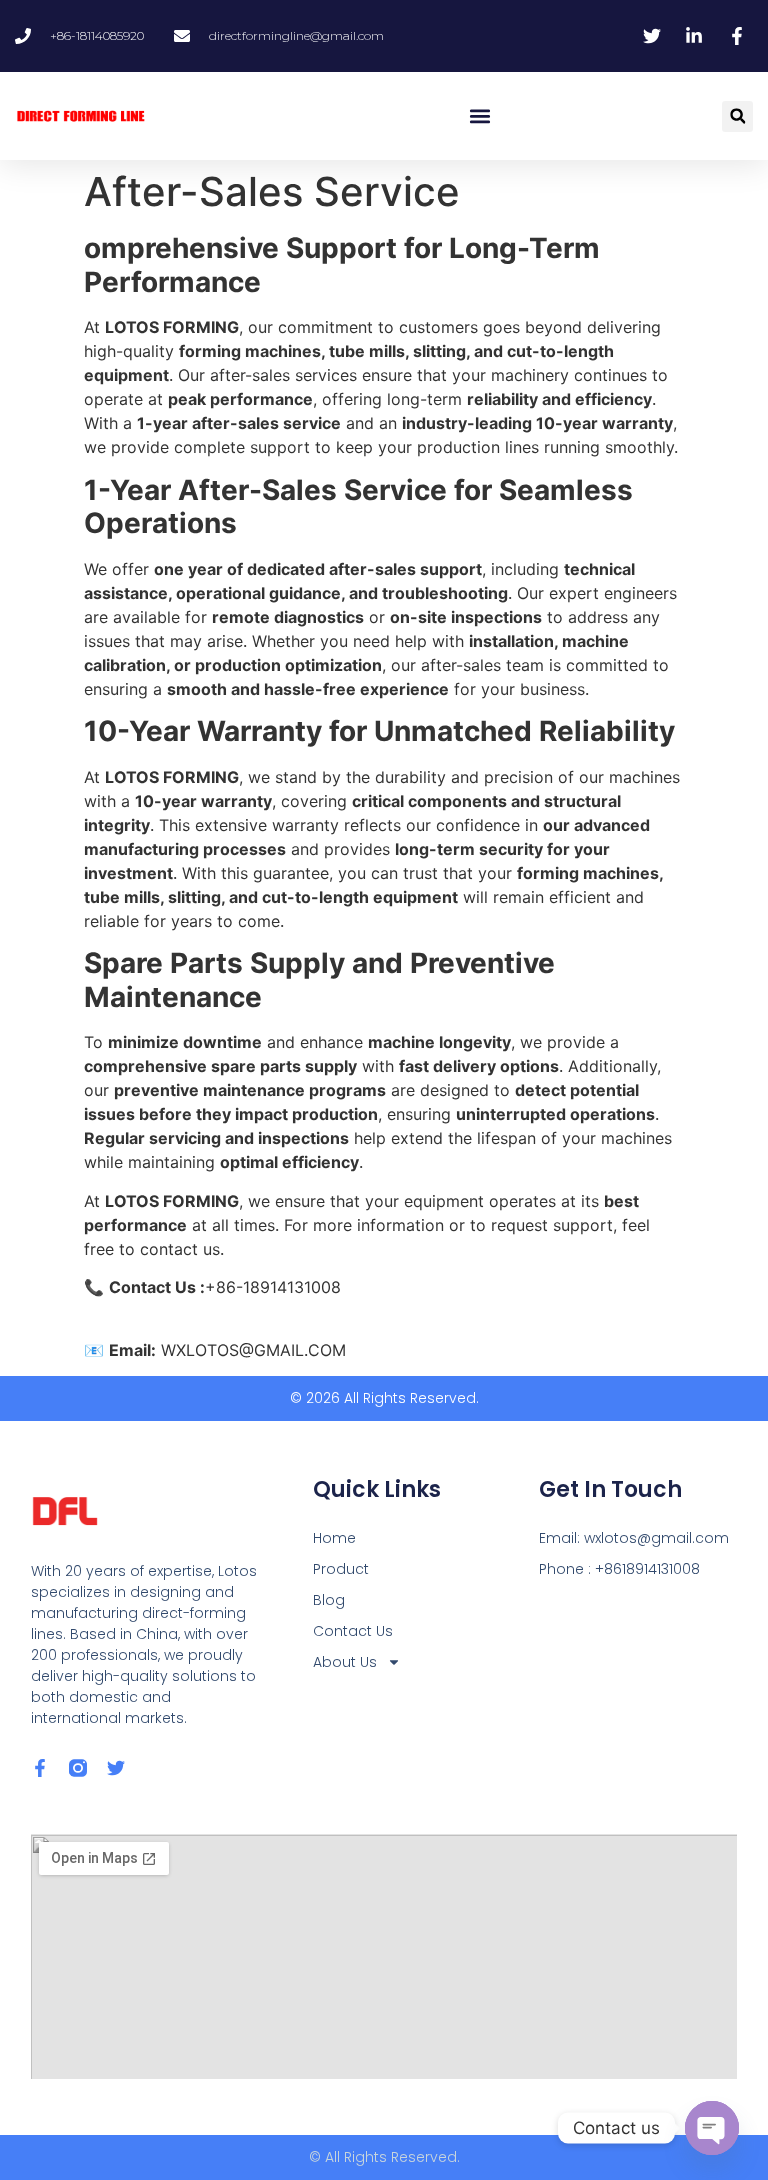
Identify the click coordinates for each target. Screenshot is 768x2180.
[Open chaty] (712, 2128)
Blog (329, 1600)
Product (341, 1569)
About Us (345, 1662)
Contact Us (353, 1631)
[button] (480, 116)
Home (334, 1538)
